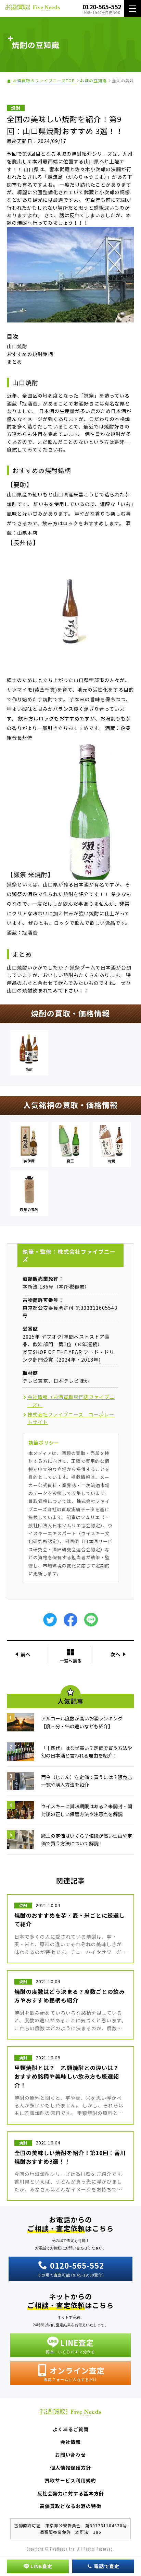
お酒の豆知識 (93, 80)
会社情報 (70, 2442)
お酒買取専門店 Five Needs (33, 9)
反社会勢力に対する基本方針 (71, 2493)
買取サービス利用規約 (70, 2480)
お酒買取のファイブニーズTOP (44, 80)
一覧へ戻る (71, 1660)
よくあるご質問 (71, 2429)
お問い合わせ (70, 2455)
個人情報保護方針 (70, 2468)
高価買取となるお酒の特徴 (70, 2506)
